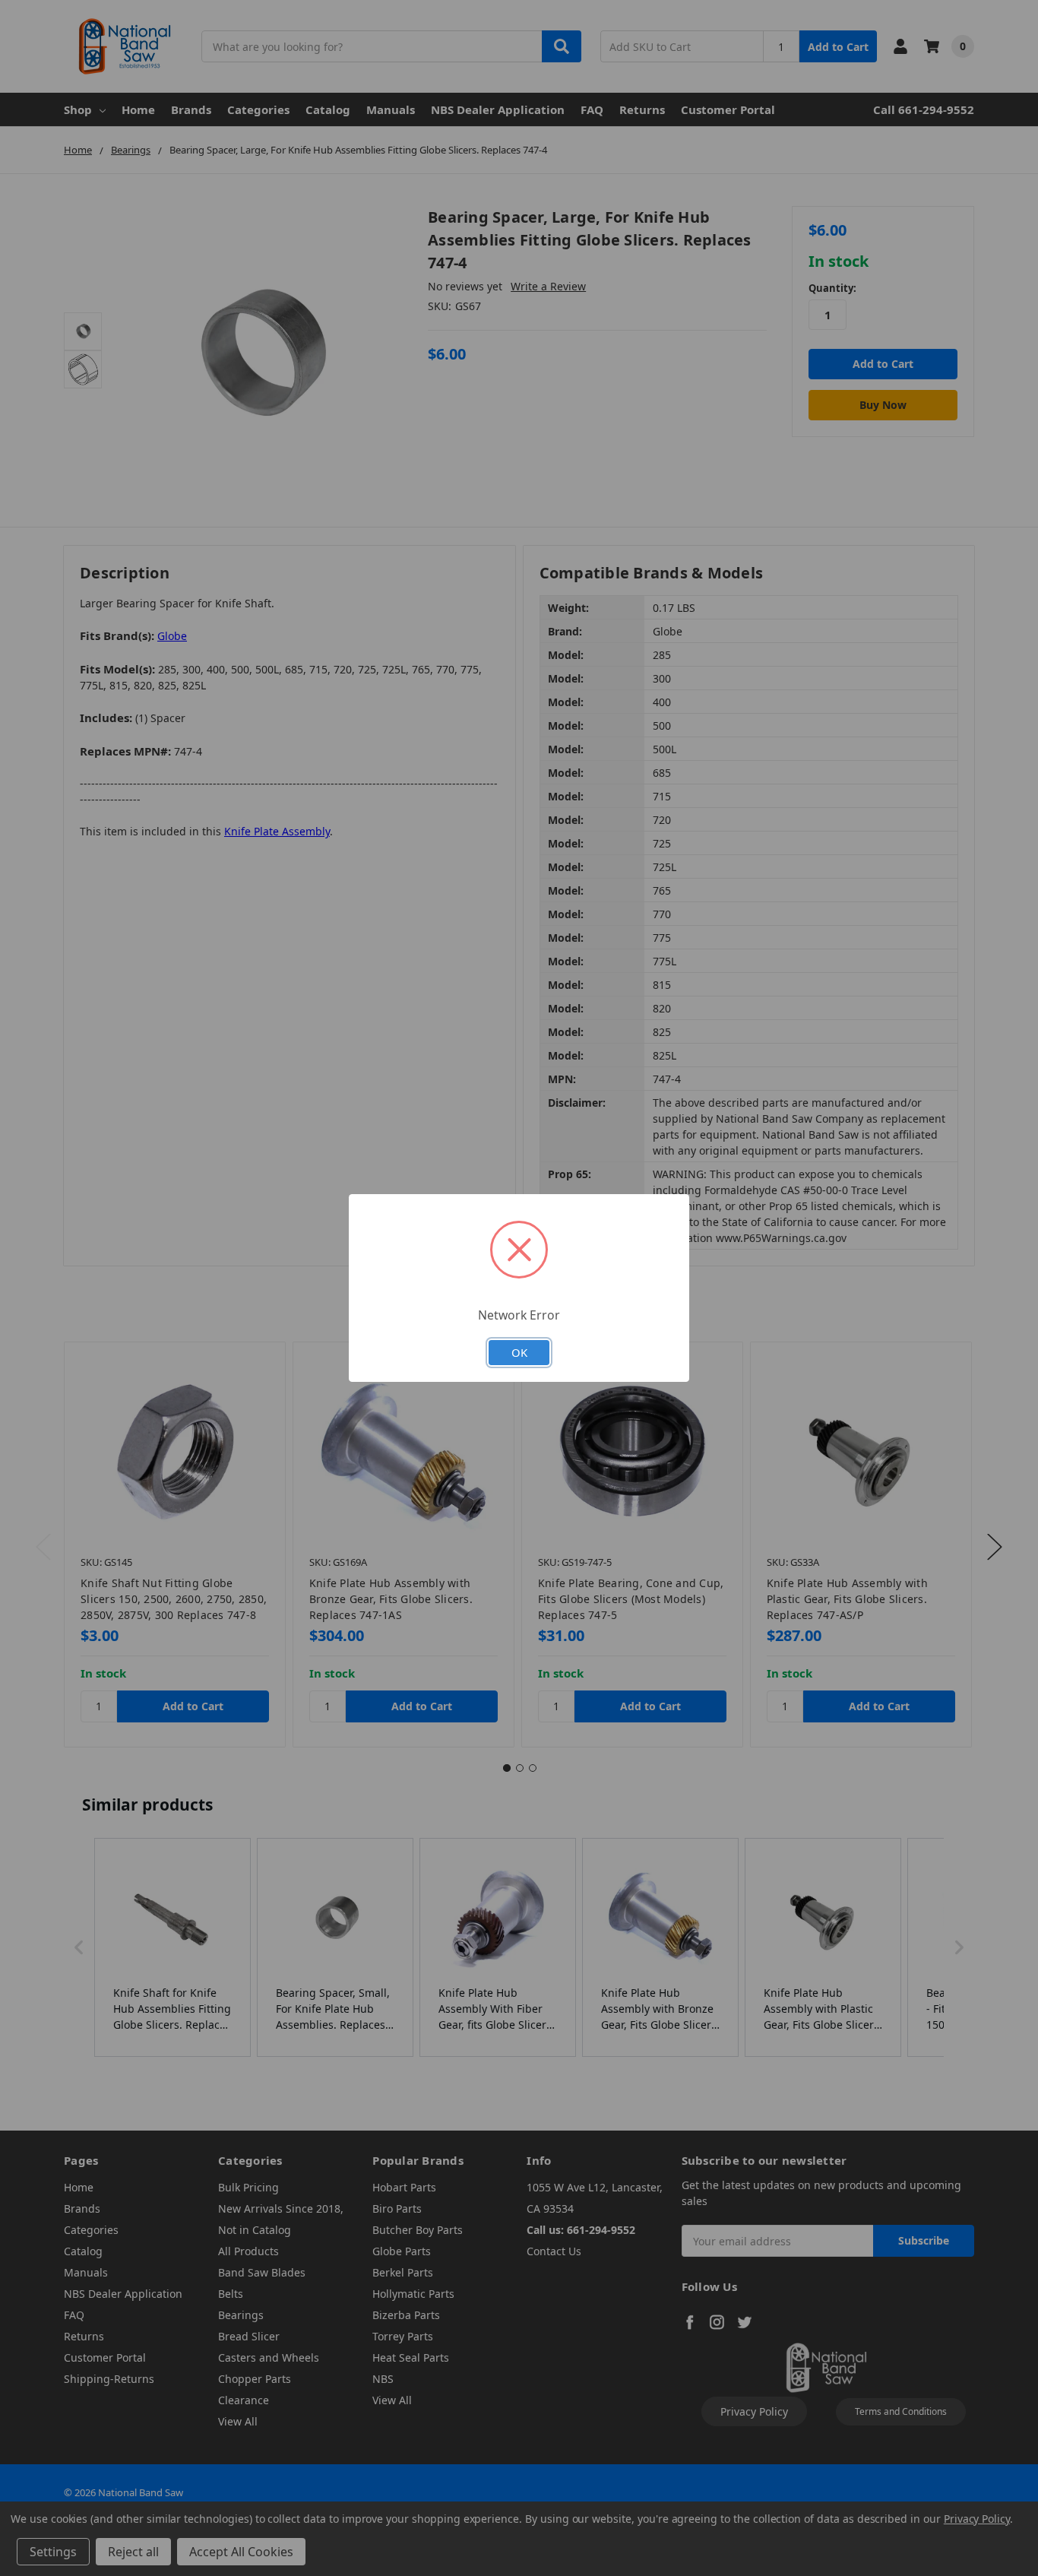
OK (519, 1352)
